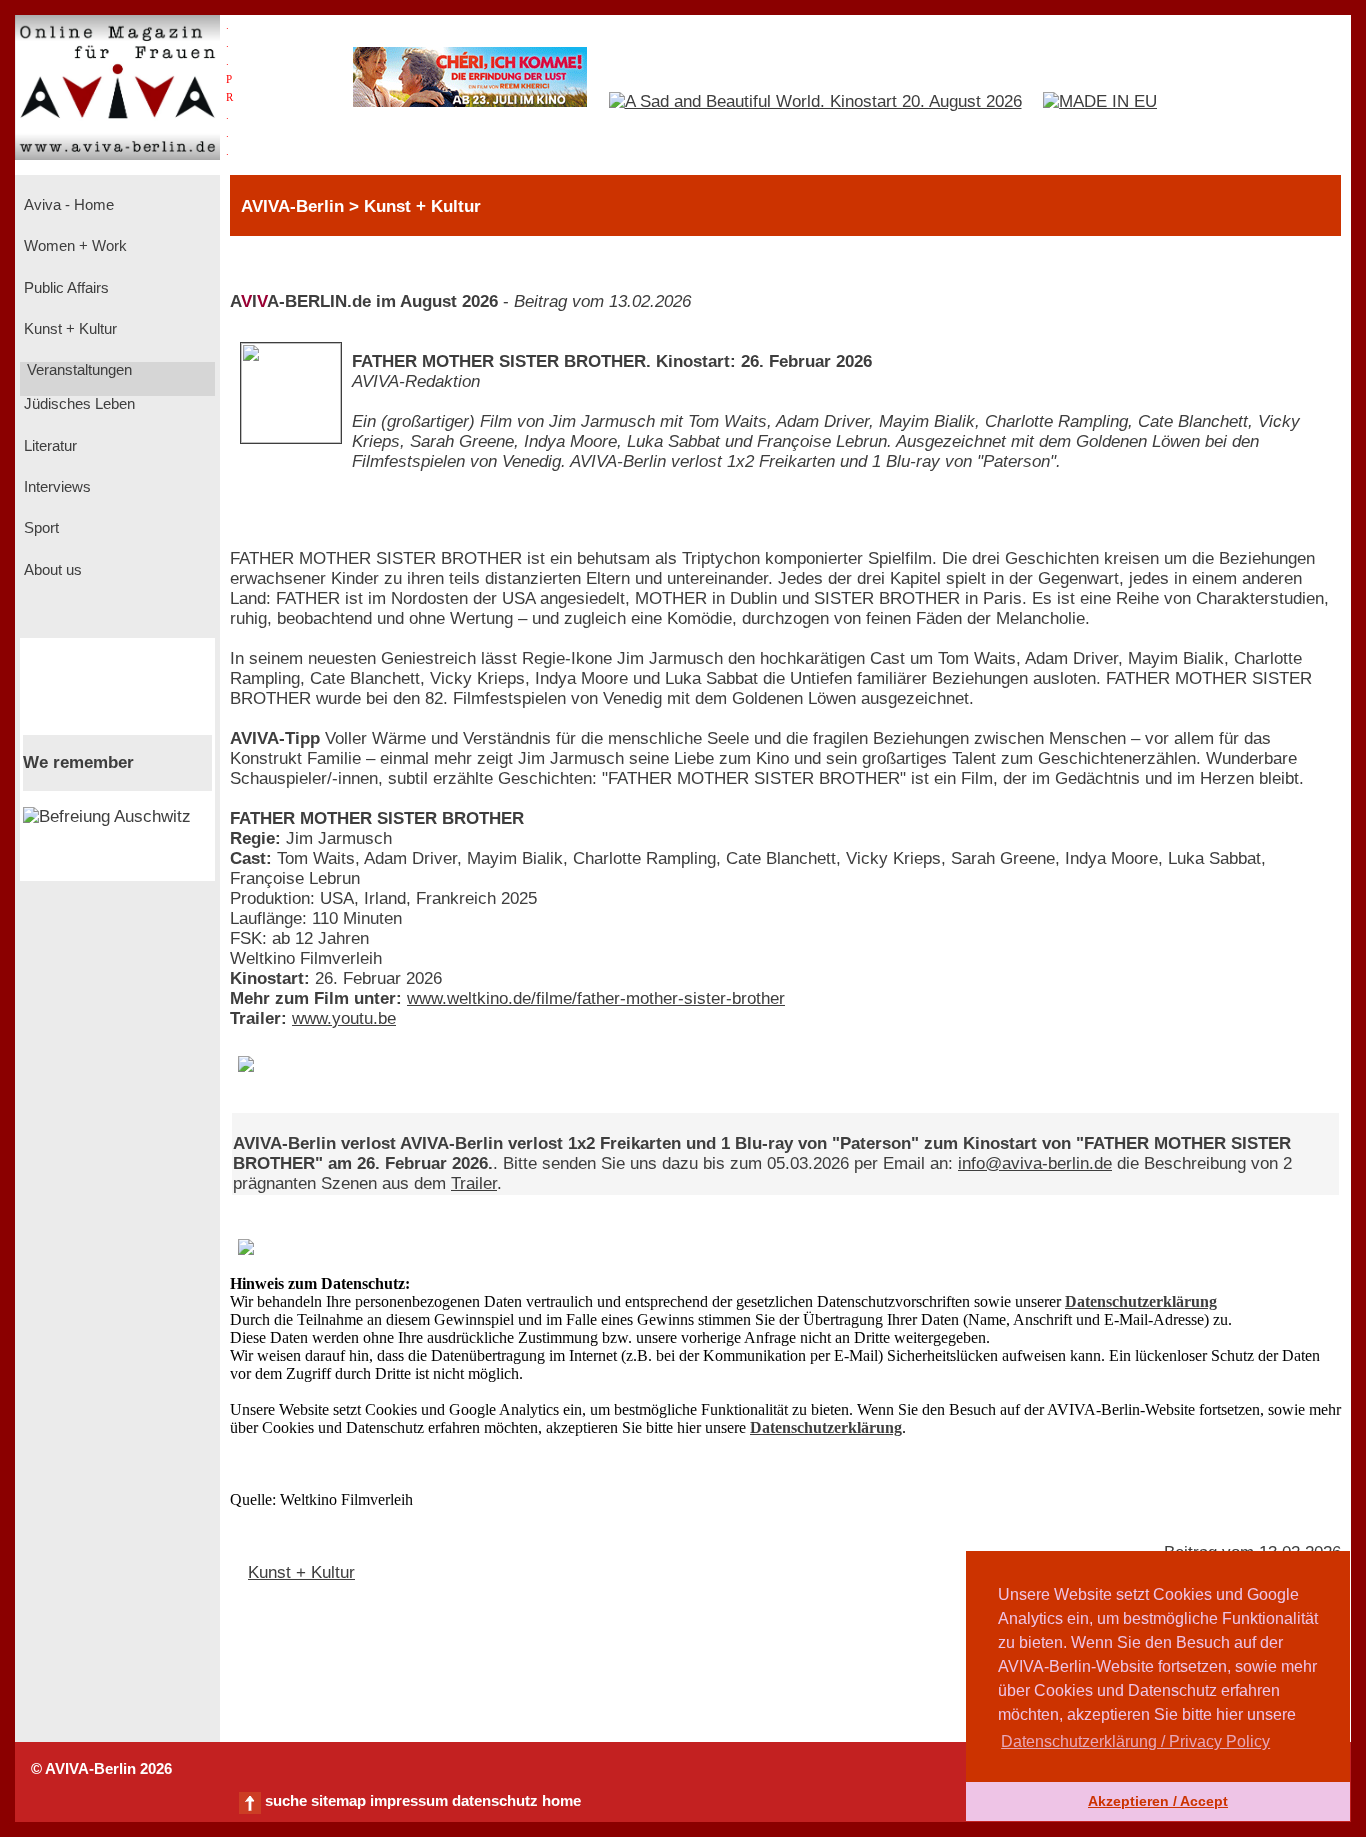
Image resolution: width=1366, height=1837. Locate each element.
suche (286, 1801)
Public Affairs (64, 288)
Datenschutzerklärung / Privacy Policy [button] (1135, 1741)
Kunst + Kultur (68, 329)
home (561, 1801)
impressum (409, 1801)
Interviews (55, 487)
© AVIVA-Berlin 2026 (101, 1769)
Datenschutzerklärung (1141, 1301)
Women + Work (73, 246)
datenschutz (495, 1801)
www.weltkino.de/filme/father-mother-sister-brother (596, 998)
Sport (39, 528)
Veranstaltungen (77, 370)
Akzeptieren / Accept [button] (1158, 1801)
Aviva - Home (67, 205)
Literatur (48, 446)
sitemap (338, 1801)
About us (51, 570)
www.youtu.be (344, 1018)
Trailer (474, 1183)
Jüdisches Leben (77, 404)
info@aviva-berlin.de (1035, 1163)
